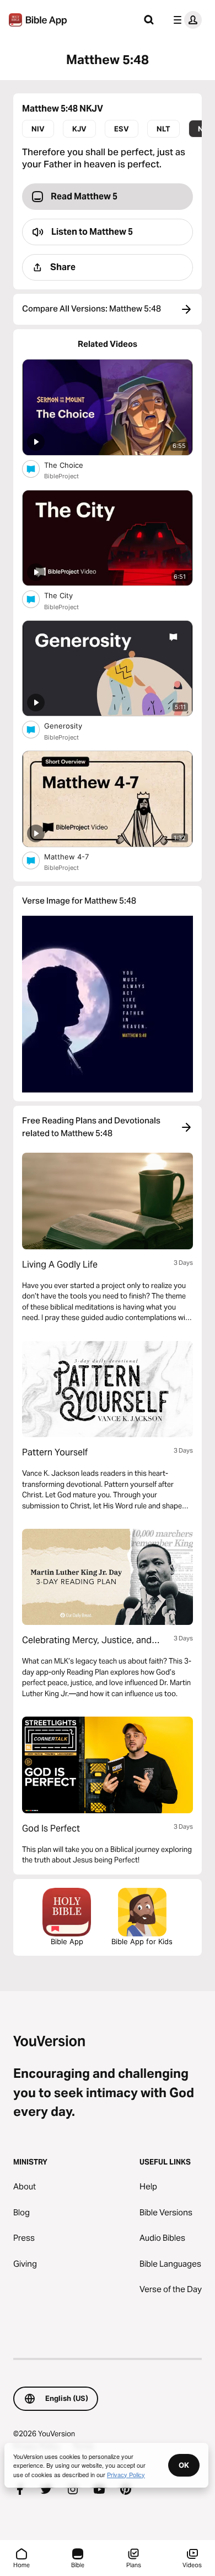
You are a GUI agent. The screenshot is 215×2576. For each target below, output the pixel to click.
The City (68, 595)
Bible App (67, 1941)
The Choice (73, 465)
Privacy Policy (126, 2474)
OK (184, 2465)
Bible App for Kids (142, 1941)
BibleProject (61, 476)
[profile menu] (185, 20)
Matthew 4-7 (76, 856)
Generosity (72, 725)
